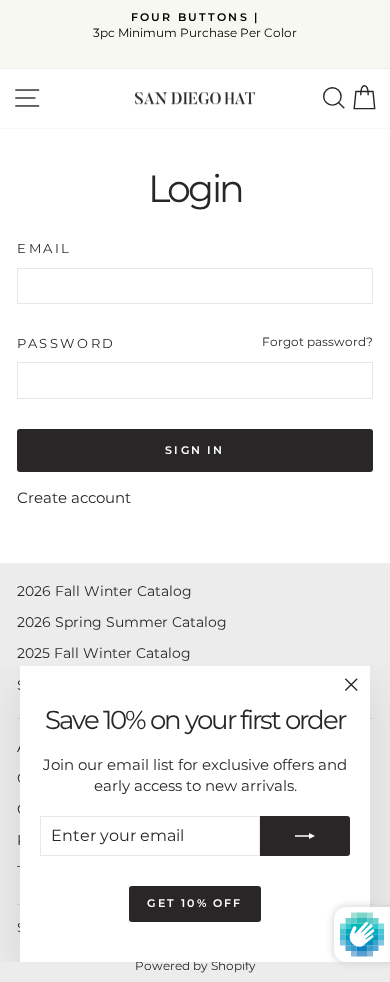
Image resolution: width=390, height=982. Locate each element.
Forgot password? (317, 341)
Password (66, 343)
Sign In (194, 450)
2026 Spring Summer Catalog (122, 622)
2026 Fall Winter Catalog (104, 591)
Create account (74, 497)
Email (44, 248)
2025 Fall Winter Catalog (104, 653)
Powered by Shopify (195, 965)
